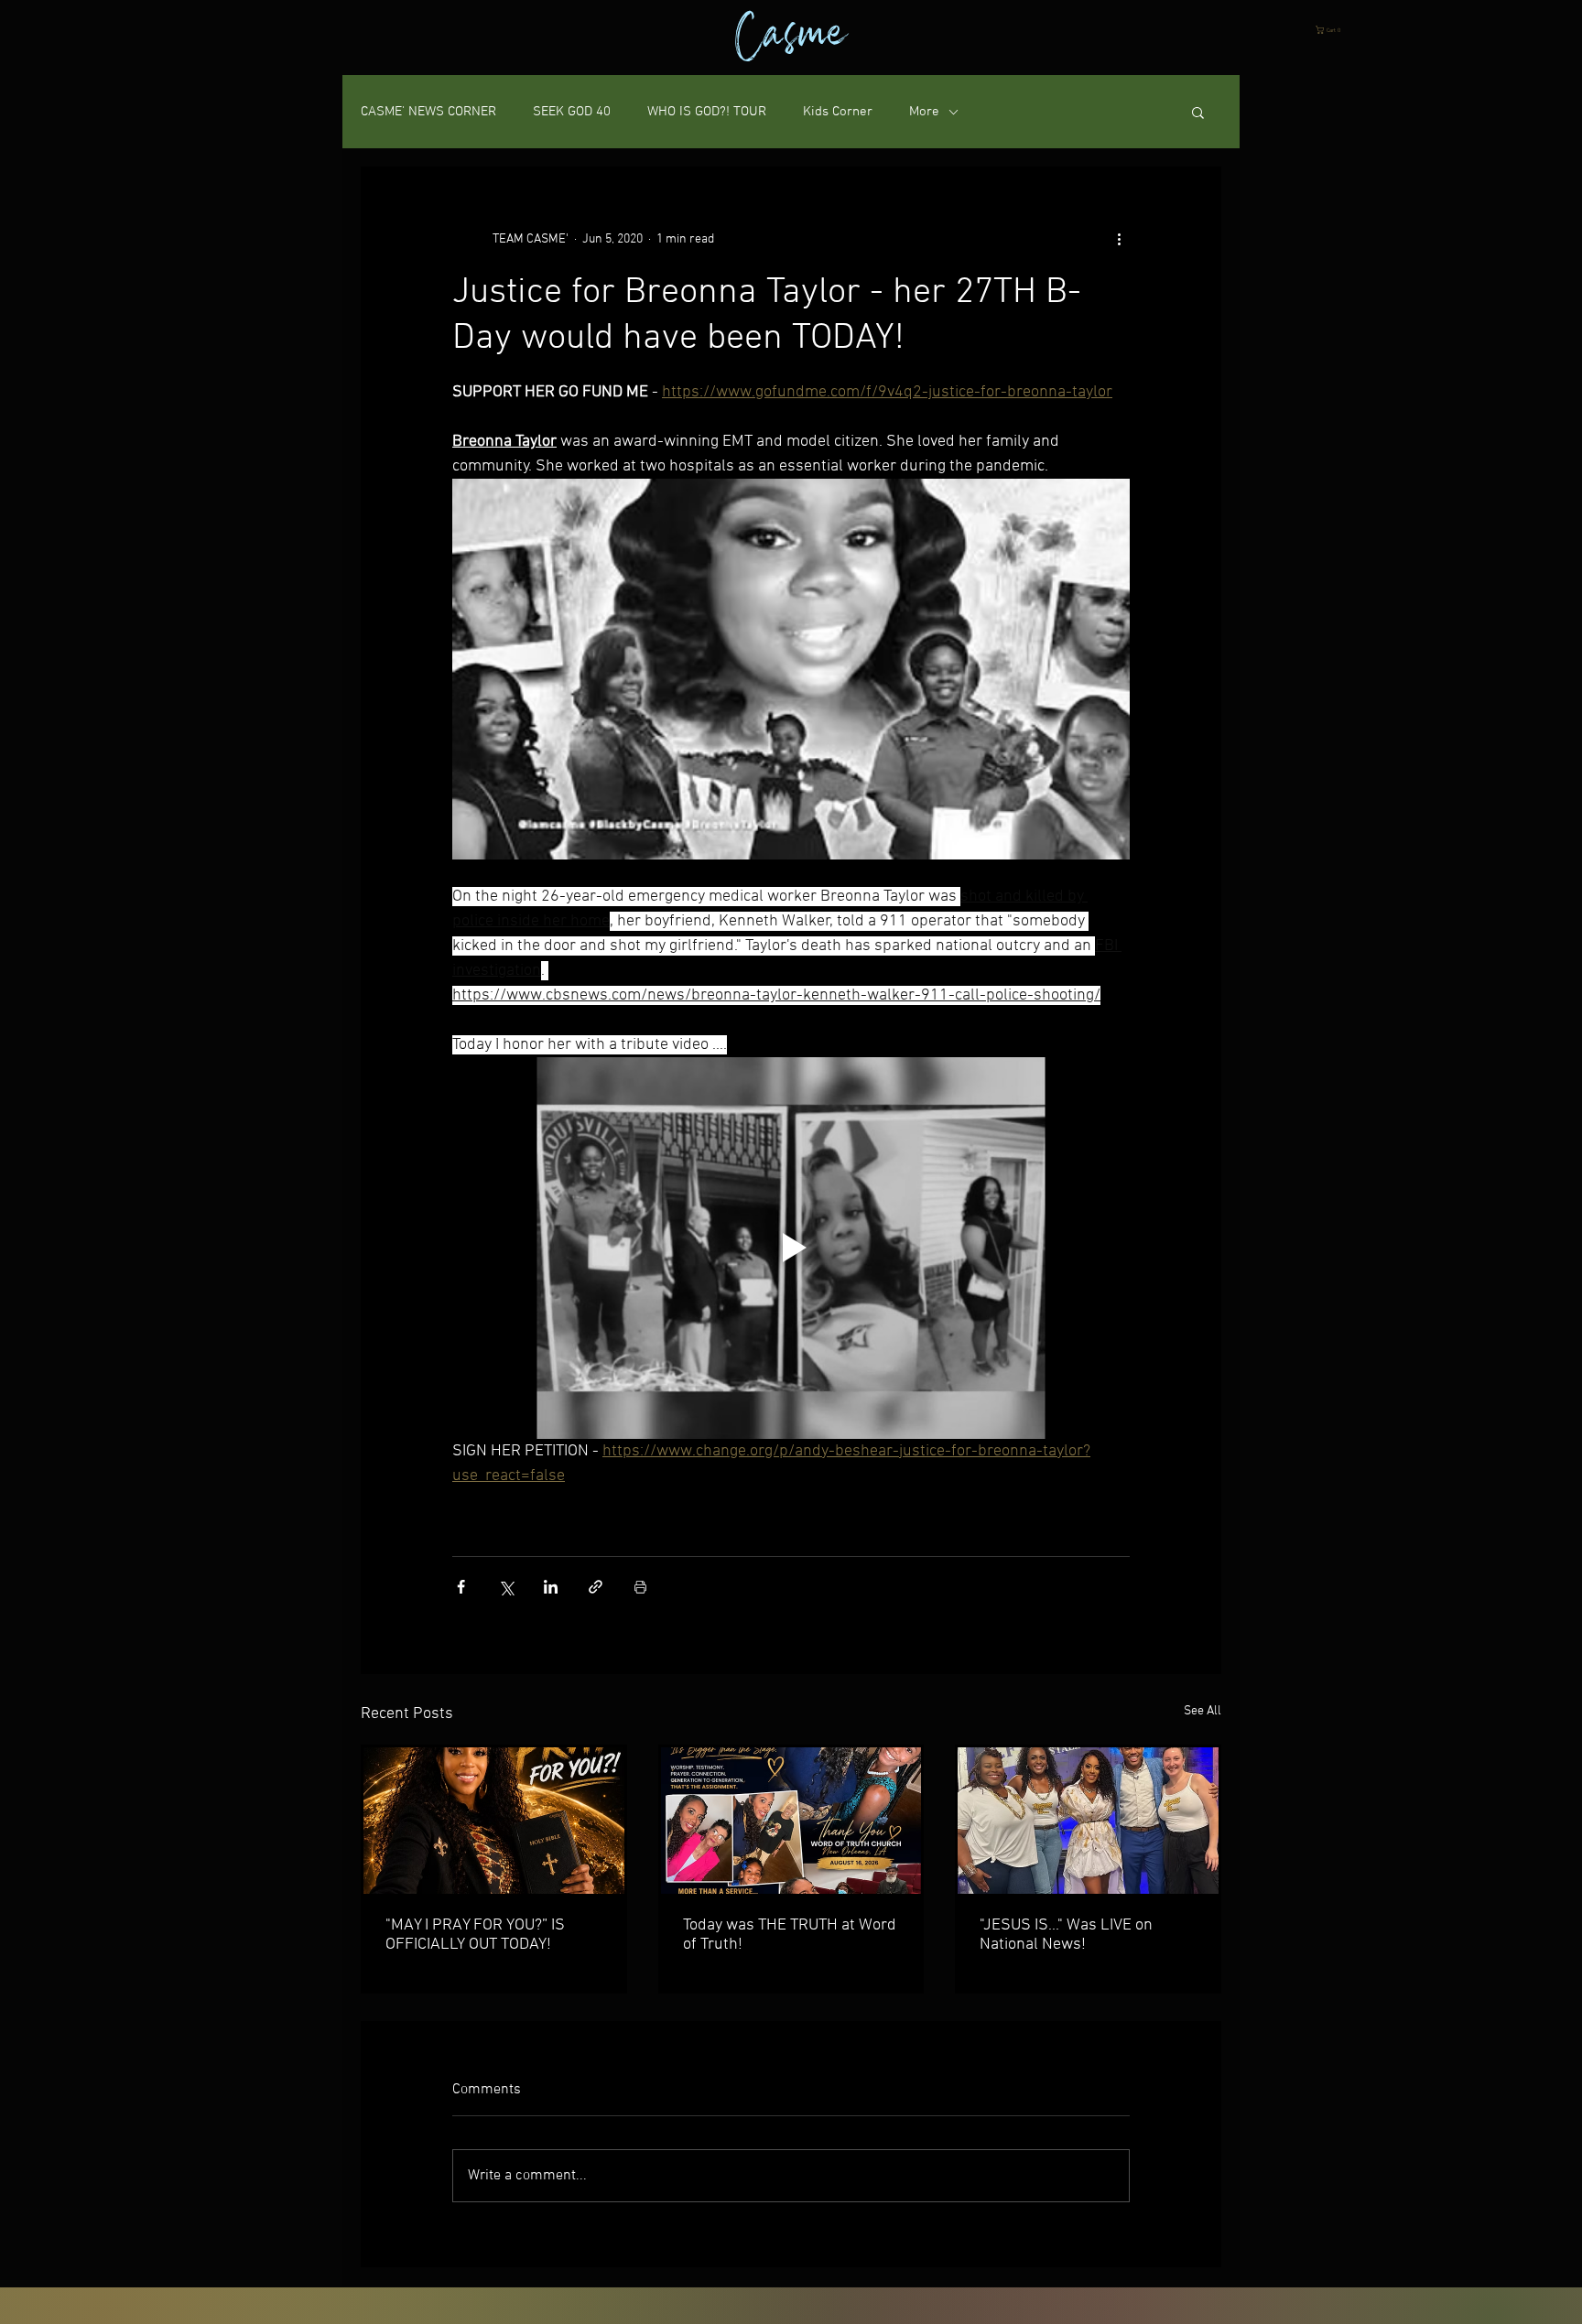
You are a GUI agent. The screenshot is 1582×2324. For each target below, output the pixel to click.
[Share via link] (596, 1587)
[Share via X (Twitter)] (506, 1587)
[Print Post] (640, 1587)
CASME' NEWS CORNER (428, 112)
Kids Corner (838, 112)
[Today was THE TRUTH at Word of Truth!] (791, 1821)
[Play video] (791, 1248)
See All (1203, 1711)
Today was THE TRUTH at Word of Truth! (790, 1935)
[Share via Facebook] (461, 1587)
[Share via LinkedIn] (551, 1587)
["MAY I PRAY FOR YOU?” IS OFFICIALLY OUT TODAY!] (494, 1821)
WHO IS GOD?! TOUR (707, 112)
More (924, 112)
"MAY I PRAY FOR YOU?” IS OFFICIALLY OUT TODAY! (475, 1935)
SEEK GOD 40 (572, 112)
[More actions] (1119, 239)
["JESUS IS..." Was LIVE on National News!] (1088, 1821)
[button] (1331, 30)
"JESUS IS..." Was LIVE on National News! (1066, 1935)
